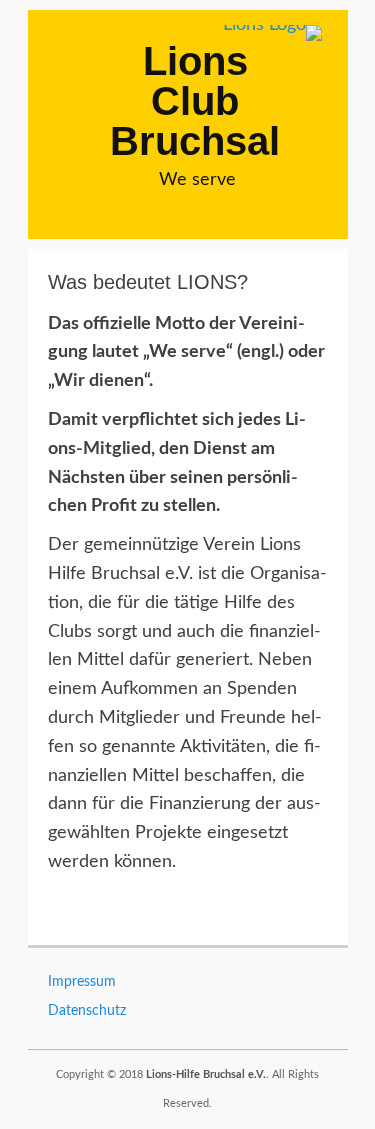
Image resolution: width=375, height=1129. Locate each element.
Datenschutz (87, 1011)
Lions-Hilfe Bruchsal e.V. (206, 1074)
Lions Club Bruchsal (195, 101)
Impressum (82, 982)
